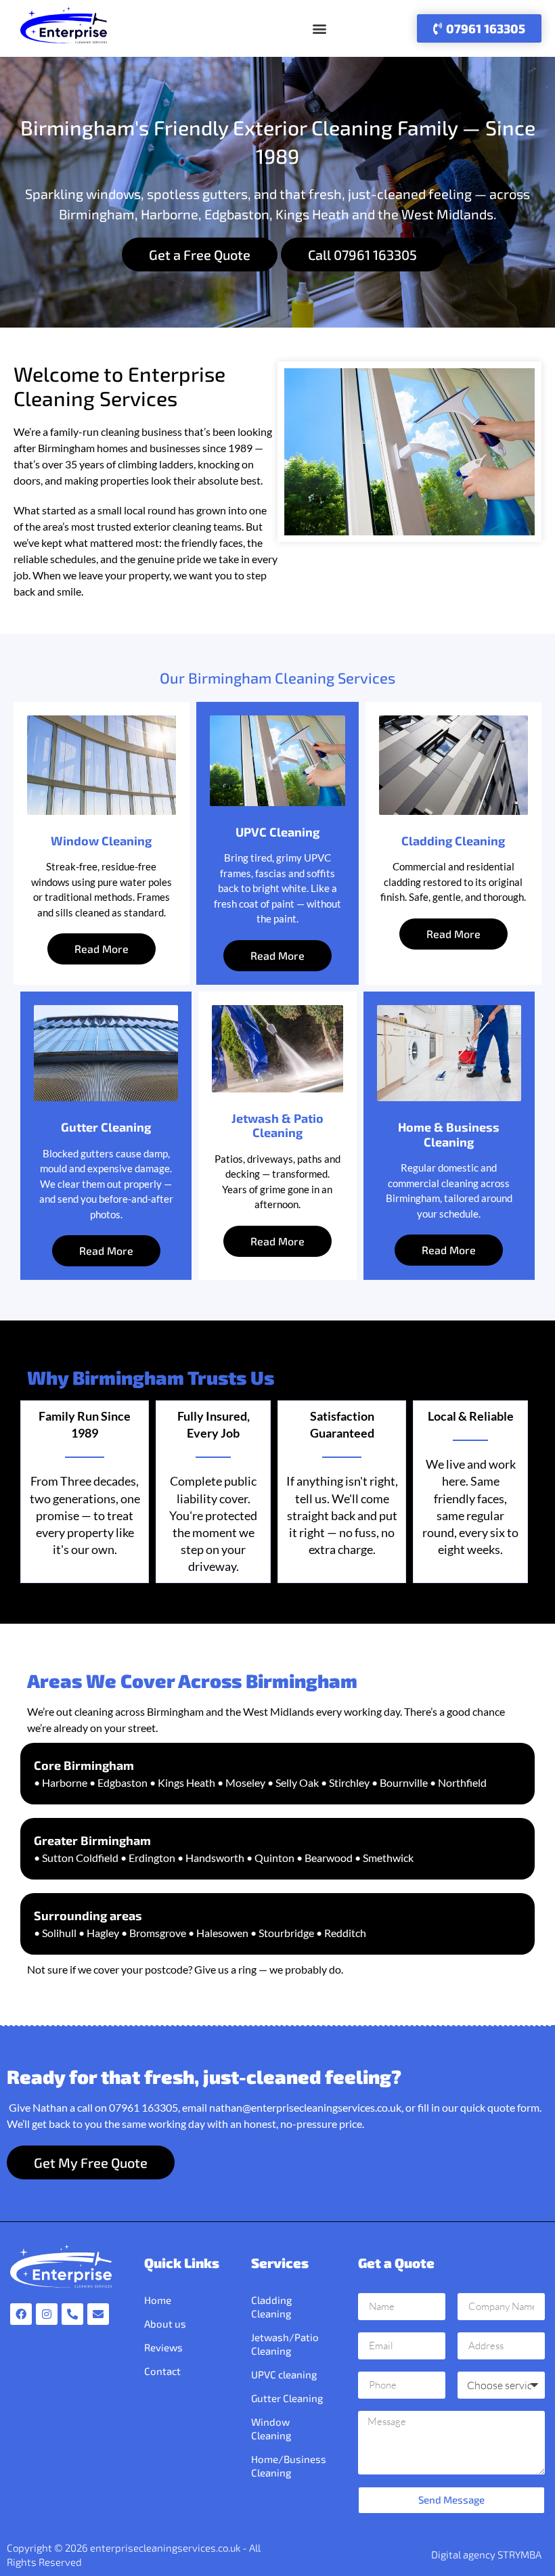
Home (158, 2300)
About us (165, 2324)
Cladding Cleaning (271, 2307)
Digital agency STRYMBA (486, 2554)
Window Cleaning (271, 2428)
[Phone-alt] (72, 2314)
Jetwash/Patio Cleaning (285, 2344)
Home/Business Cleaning (289, 2466)
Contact (162, 2371)
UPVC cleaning (284, 2374)
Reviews (163, 2347)
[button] (319, 29)
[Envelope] (98, 2314)
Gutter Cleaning (287, 2398)
